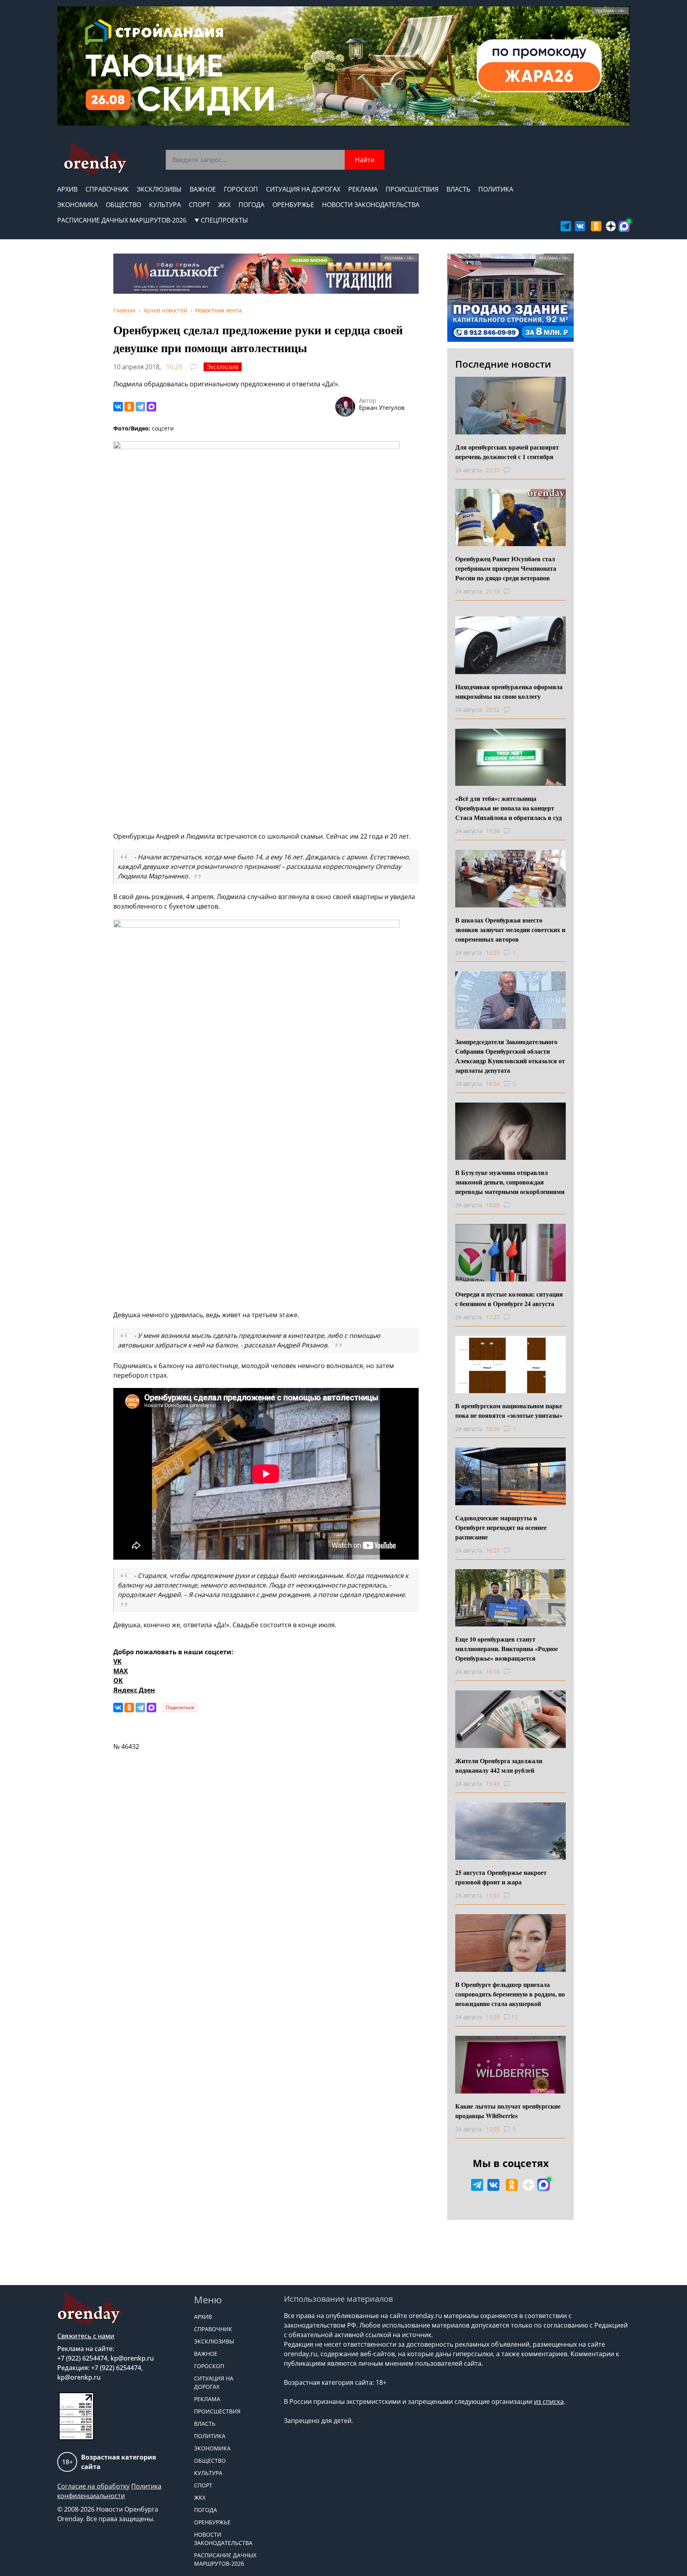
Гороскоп (241, 189)
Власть (458, 189)
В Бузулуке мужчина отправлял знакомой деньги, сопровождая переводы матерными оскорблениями (510, 1182)
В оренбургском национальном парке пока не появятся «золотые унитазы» (509, 1410)
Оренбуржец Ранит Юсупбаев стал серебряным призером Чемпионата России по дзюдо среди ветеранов (506, 568)
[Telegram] (140, 407)
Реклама (363, 189)
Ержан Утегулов (382, 407)
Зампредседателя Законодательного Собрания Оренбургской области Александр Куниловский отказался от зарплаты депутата (510, 1056)
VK (117, 1661)
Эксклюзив (223, 367)
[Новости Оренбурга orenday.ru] (96, 159)
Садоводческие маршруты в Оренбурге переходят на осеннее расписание (501, 1527)
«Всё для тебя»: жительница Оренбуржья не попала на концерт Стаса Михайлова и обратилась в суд (508, 808)
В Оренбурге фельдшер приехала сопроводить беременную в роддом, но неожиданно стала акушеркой (510, 1994)
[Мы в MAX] (624, 226)
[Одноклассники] (129, 407)
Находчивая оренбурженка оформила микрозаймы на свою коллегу (509, 691)
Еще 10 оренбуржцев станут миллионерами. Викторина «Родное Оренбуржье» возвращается (507, 1649)
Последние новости (503, 364)
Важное (203, 189)
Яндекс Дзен (134, 1690)
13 (514, 2017)
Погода (251, 205)
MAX (121, 1671)
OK (118, 1681)
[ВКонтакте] (118, 407)
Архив (67, 189)
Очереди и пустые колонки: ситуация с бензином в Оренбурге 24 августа (509, 1299)
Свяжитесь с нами (86, 2336)
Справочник (107, 189)
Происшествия (412, 189)
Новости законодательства (371, 205)
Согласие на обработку (93, 2486)
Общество (123, 205)
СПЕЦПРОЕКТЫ (224, 220)
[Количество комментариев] (514, 470)
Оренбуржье (293, 205)
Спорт (199, 205)
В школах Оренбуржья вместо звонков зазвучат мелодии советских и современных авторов (510, 929)
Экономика (78, 205)
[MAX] (151, 407)
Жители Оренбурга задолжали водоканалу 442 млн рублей (499, 1765)
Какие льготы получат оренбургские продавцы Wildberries (508, 2111)
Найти (365, 160)
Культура (165, 205)
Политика (496, 189)
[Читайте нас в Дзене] (611, 226)
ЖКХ (224, 205)
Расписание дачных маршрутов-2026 (122, 220)
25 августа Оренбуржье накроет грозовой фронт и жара (501, 1877)
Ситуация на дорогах (303, 189)
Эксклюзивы (159, 189)
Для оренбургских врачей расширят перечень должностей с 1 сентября (507, 452)
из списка (549, 2402)
